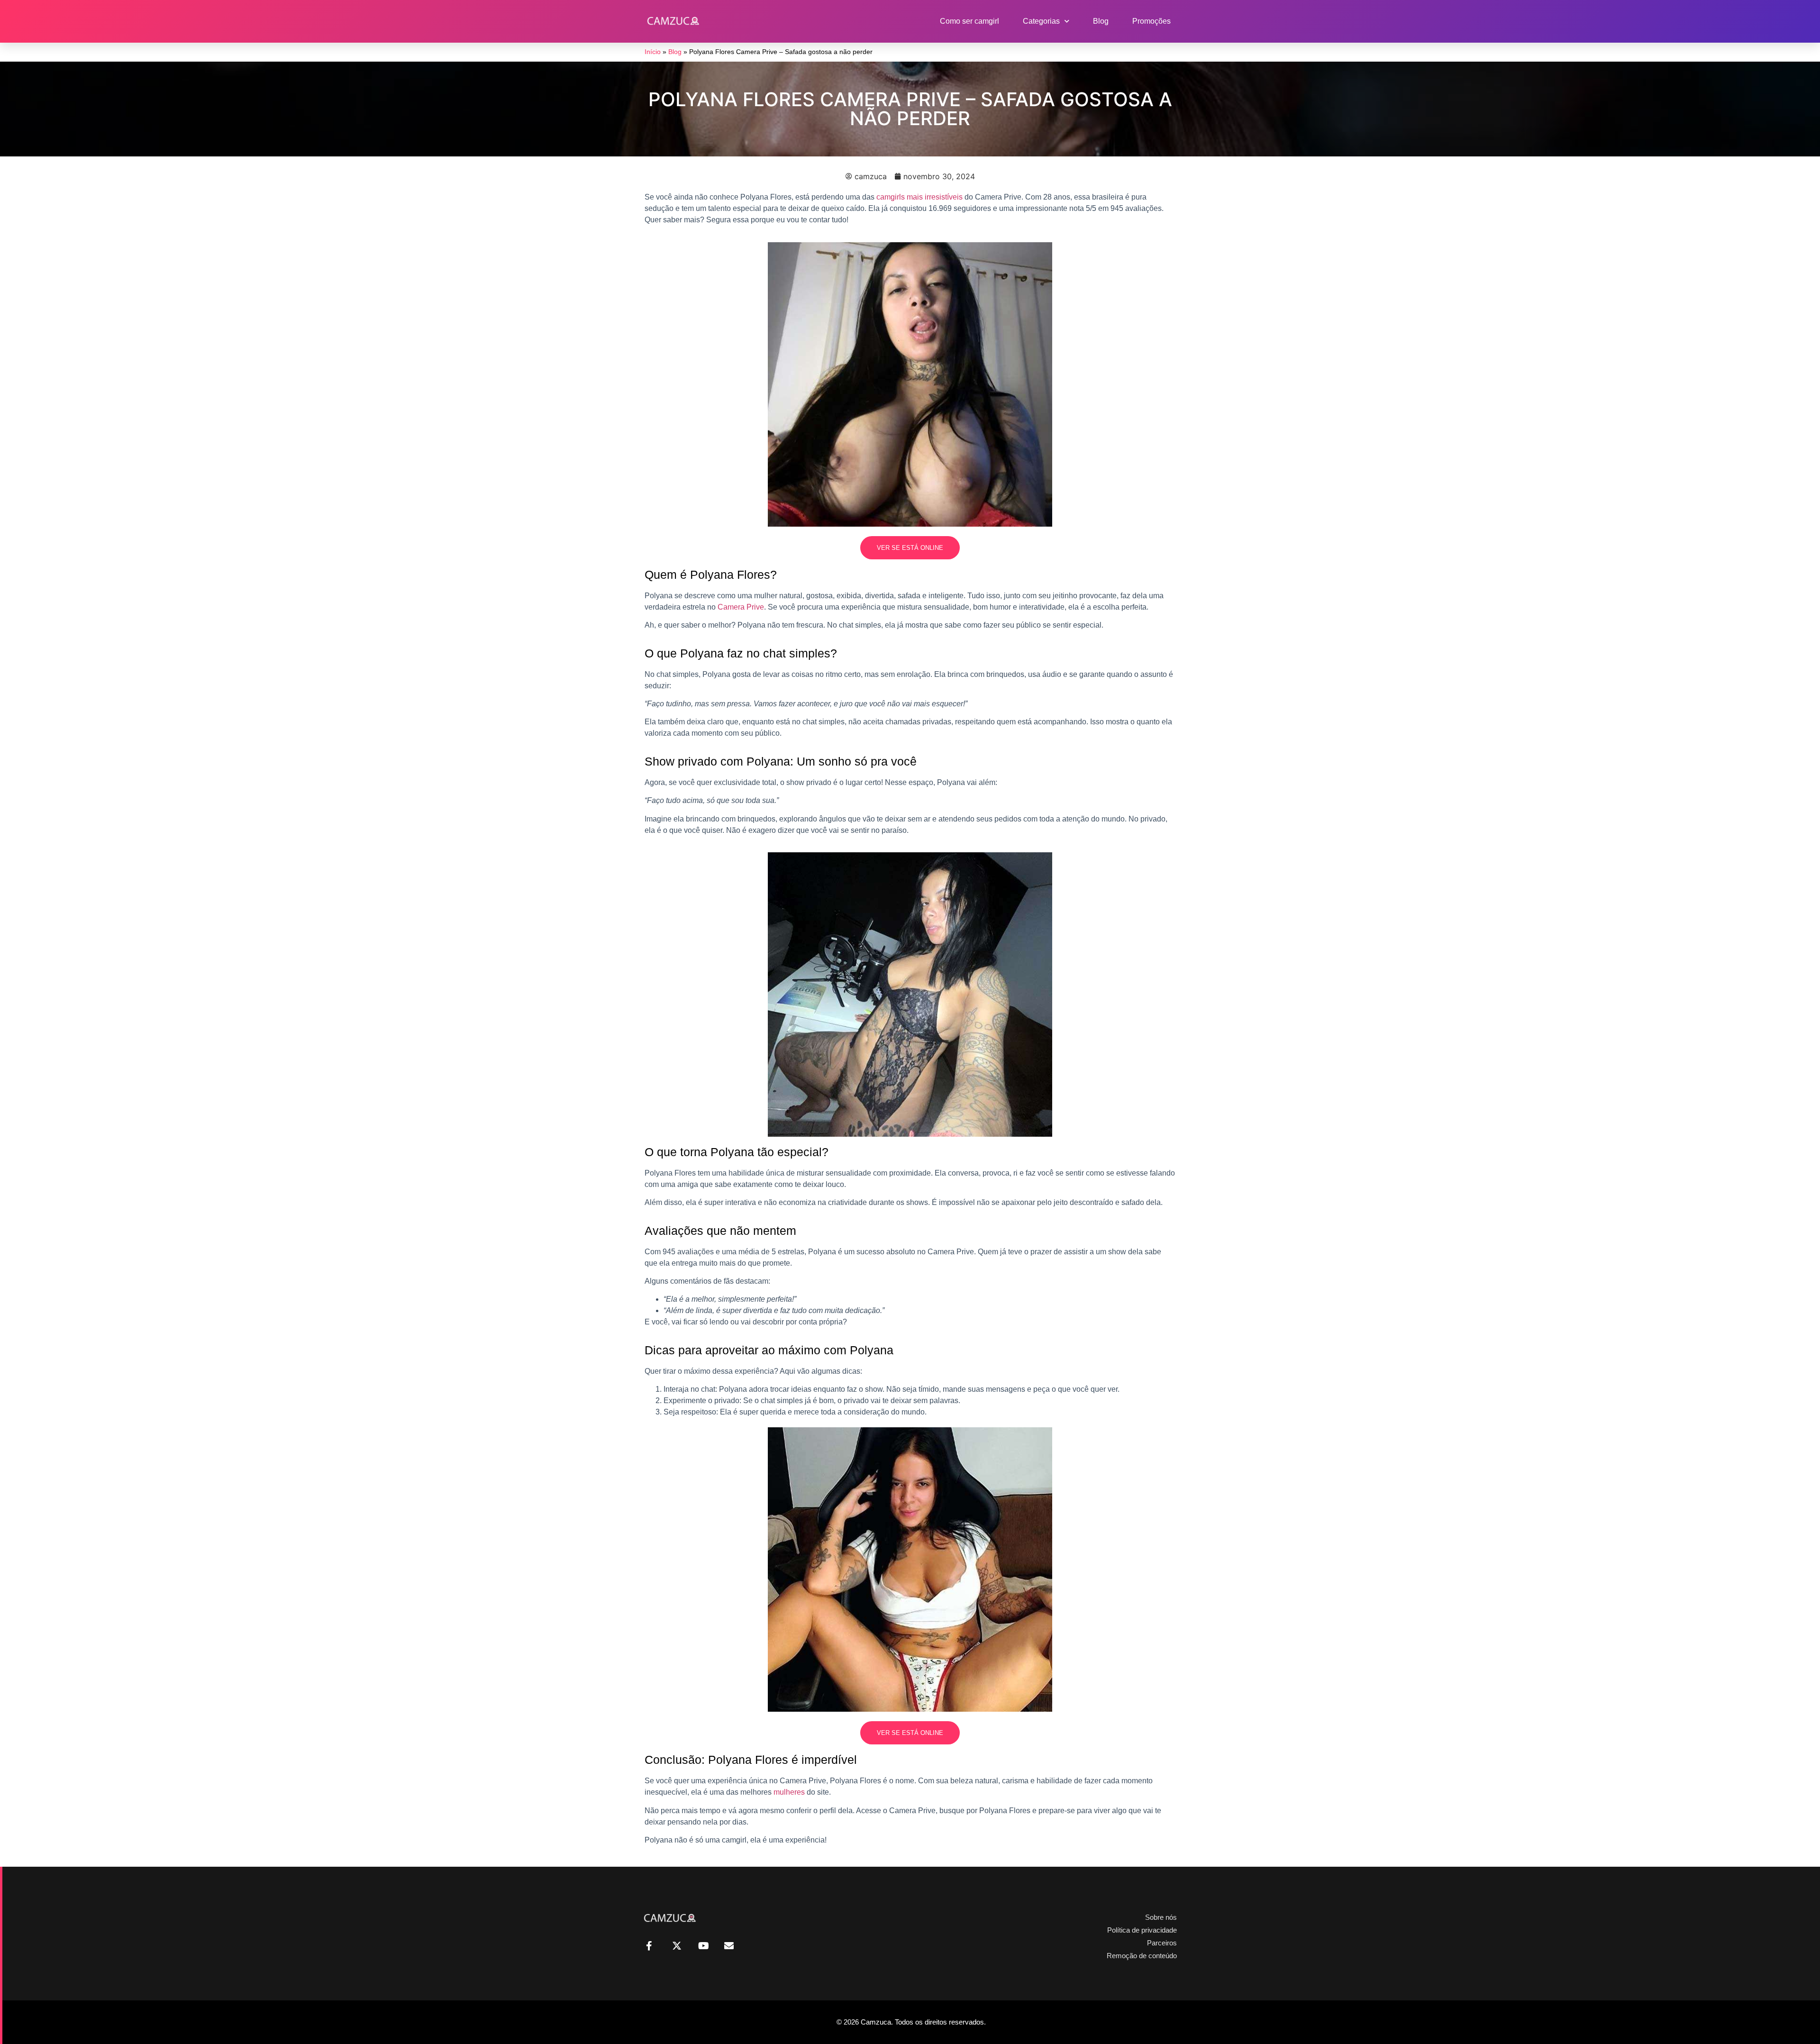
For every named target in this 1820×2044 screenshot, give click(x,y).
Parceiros (1162, 1943)
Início (653, 52)
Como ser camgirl (969, 21)
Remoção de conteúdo (1142, 1956)
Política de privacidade (1142, 1930)
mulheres (789, 1792)
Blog (1101, 21)
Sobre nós (1161, 1917)
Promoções (1151, 21)
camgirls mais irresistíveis (919, 197)
